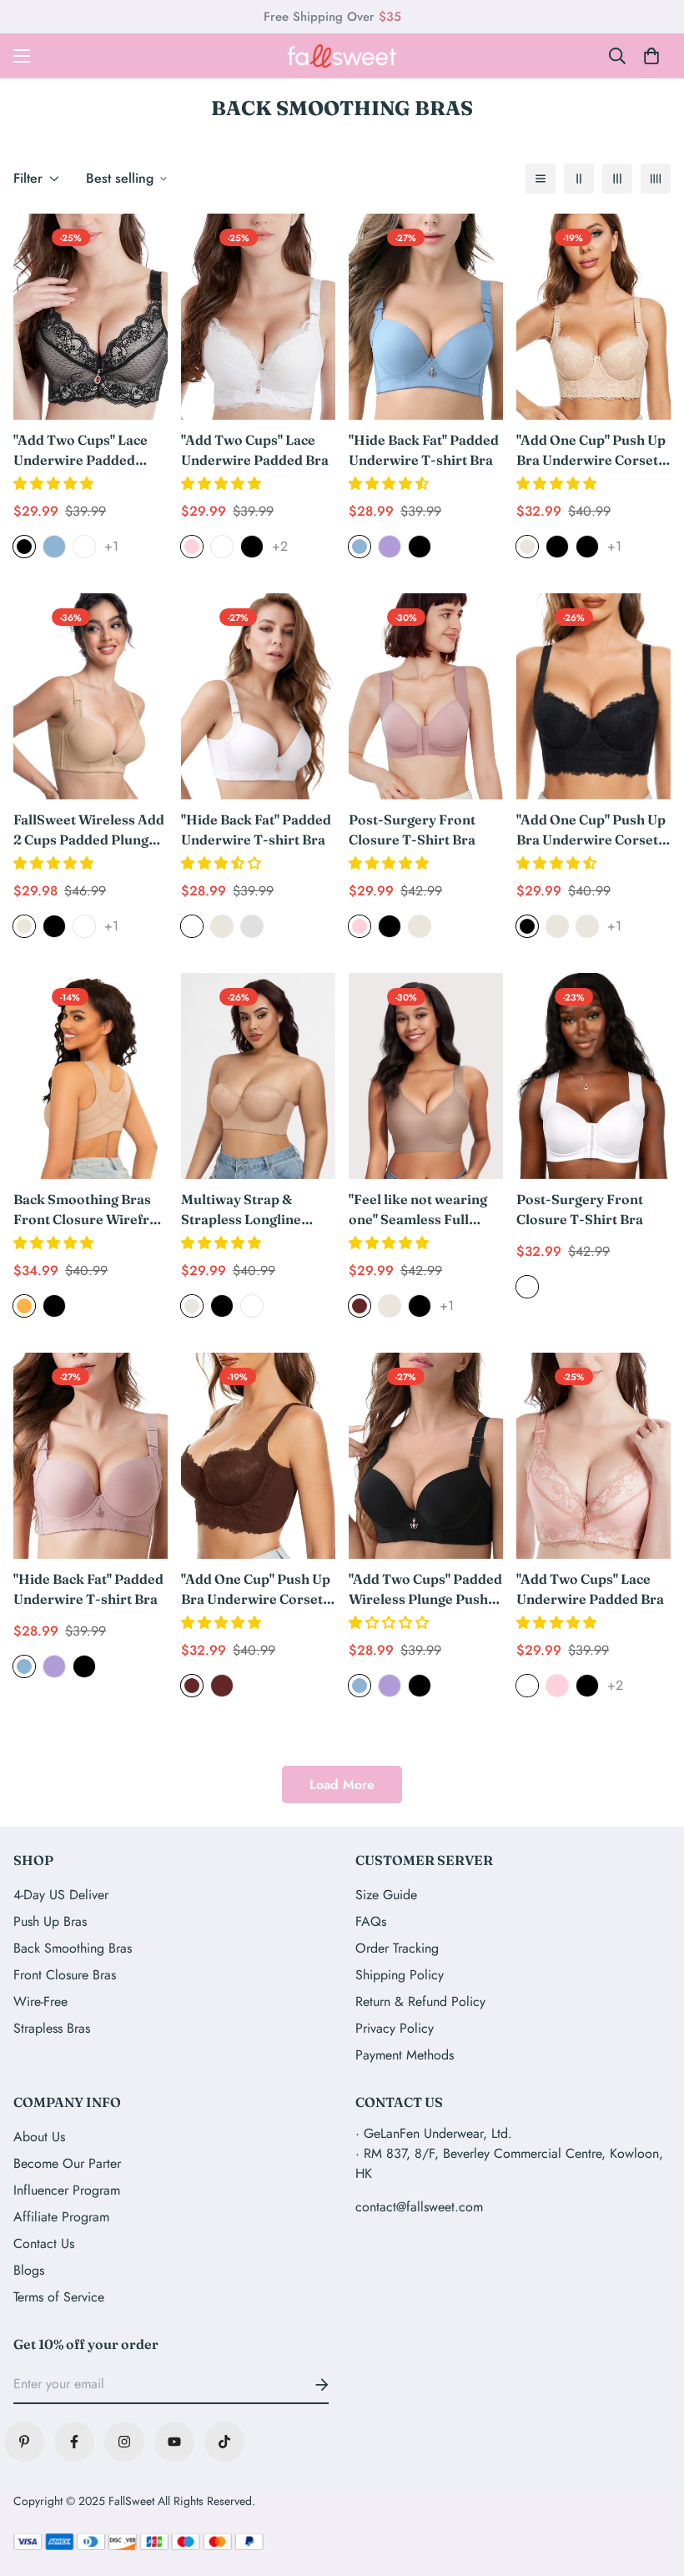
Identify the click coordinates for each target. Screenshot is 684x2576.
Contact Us (44, 2243)
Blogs (29, 2270)
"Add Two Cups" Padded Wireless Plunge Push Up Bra (425, 1590)
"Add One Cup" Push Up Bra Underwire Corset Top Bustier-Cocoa (256, 1590)
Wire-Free (40, 2001)
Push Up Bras (50, 1921)
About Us (39, 2137)
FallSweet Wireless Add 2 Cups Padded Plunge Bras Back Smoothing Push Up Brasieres (89, 830)
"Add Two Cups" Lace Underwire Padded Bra (255, 450)
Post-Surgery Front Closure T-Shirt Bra (412, 829)
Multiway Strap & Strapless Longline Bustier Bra (241, 1210)
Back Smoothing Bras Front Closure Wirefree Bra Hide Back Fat (89, 1210)
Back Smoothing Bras (73, 1948)
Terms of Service (59, 2297)
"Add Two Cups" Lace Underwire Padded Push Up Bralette (80, 451)
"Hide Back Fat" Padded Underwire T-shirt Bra (424, 450)
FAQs (371, 1921)
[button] (55, 484)
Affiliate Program (61, 2217)
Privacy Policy (395, 2028)
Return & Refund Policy (420, 2001)
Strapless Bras (52, 2028)
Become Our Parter (67, 2163)
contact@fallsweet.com (419, 2207)
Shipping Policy (400, 1975)
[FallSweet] (342, 56)
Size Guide (386, 1895)
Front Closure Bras (65, 1975)
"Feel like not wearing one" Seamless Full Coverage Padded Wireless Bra (418, 1210)
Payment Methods (405, 2055)
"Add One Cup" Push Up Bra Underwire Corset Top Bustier (591, 451)
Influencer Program (67, 2190)
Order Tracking (397, 1948)
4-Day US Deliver (61, 1895)
